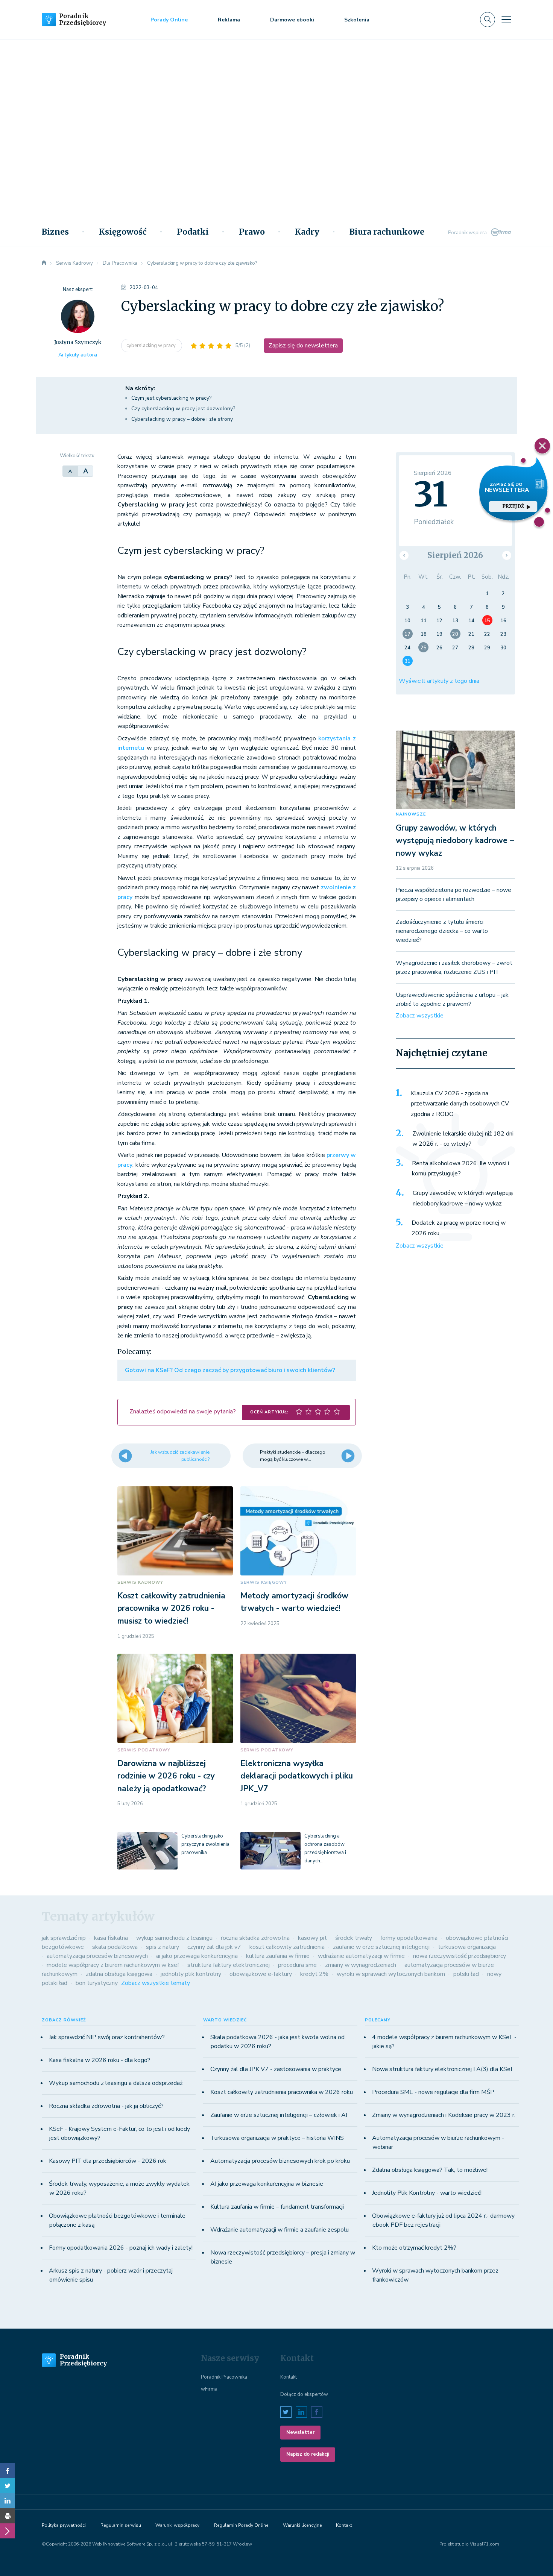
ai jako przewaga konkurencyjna (197, 1956)
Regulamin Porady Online (241, 2525)
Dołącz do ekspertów (304, 2394)
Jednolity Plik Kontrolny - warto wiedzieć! (427, 2193)
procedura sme (297, 1965)
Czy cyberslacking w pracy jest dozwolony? (183, 409)
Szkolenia (357, 20)
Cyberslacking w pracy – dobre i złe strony (182, 419)
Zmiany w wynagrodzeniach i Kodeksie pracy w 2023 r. (444, 2115)
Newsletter (300, 2432)
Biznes (55, 232)
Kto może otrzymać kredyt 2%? (414, 2248)
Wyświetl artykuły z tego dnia (439, 681)
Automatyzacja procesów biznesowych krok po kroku (280, 2161)
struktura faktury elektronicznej (229, 1965)
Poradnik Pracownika (224, 2377)
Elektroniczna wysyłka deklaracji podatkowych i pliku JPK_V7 (297, 1776)
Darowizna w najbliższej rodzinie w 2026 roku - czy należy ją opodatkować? (166, 1776)
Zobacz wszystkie (420, 1016)
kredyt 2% (314, 1974)
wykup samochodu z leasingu (174, 1938)
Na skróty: (140, 388)
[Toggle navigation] (506, 20)
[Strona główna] (44, 263)
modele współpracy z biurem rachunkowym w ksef (113, 1965)
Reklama (229, 20)
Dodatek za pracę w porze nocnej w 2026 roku (459, 1228)
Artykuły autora (78, 355)
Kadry (307, 232)
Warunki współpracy (177, 2525)
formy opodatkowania (409, 1938)
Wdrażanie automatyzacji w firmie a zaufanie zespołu (280, 2230)
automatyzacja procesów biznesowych (97, 1956)
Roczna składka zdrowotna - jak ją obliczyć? (106, 2106)
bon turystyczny (97, 1983)
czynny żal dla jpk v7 (214, 1947)
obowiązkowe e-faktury (261, 1974)
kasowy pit (312, 1938)
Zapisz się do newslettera (303, 346)
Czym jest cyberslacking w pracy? (171, 398)
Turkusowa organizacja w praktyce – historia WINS (277, 2138)
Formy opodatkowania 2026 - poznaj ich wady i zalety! (121, 2248)
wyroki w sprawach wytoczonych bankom (391, 1974)
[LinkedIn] (8, 2501)
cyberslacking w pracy (152, 346)
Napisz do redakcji (308, 2454)
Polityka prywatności (64, 2525)
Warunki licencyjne (302, 2525)
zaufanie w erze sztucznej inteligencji (381, 1947)
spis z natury (163, 1947)
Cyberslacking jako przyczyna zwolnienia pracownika (205, 1844)
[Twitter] (8, 2486)
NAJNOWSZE (411, 814)
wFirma (209, 2389)
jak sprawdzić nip (64, 1938)
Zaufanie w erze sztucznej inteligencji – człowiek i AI (279, 2115)
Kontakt (289, 2377)
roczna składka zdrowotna (255, 1938)
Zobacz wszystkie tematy (156, 1983)
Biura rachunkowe (387, 232)
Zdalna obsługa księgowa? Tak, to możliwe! (430, 2170)
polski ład (466, 1974)
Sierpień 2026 (455, 555)
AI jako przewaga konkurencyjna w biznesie (267, 2184)
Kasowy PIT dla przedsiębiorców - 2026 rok (108, 2161)
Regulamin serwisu (121, 2525)
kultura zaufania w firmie (278, 1956)
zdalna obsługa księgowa (119, 1974)
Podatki (193, 232)
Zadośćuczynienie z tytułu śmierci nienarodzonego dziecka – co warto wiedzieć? (442, 931)
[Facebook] (8, 2471)
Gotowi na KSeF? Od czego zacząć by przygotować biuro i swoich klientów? (230, 1370)
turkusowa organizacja (467, 1947)
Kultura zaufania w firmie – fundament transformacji (277, 2207)
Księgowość (123, 232)
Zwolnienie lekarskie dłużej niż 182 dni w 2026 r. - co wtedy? (463, 1139)
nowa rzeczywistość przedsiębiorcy (460, 1956)
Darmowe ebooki (292, 20)
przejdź (513, 506)
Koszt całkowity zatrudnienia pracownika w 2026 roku (282, 2092)
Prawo (252, 232)
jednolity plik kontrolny (191, 1974)
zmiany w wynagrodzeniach (361, 1965)
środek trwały (354, 1938)
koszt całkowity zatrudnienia (287, 1947)
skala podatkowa (115, 1947)
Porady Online (169, 20)
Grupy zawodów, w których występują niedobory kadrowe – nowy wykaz (455, 841)
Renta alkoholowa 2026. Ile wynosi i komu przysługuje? (460, 1169)
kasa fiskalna (111, 1938)
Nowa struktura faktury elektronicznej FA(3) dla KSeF (443, 2069)
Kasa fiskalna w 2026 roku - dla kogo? (100, 2060)
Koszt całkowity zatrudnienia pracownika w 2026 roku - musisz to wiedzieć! (171, 1608)
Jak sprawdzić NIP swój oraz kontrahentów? (107, 2037)
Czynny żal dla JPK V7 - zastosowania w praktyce (276, 2069)
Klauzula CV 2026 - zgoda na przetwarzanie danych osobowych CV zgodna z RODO (460, 1104)
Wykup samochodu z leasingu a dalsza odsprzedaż (116, 2083)
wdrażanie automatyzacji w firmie (361, 1956)
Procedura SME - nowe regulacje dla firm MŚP (433, 2092)
